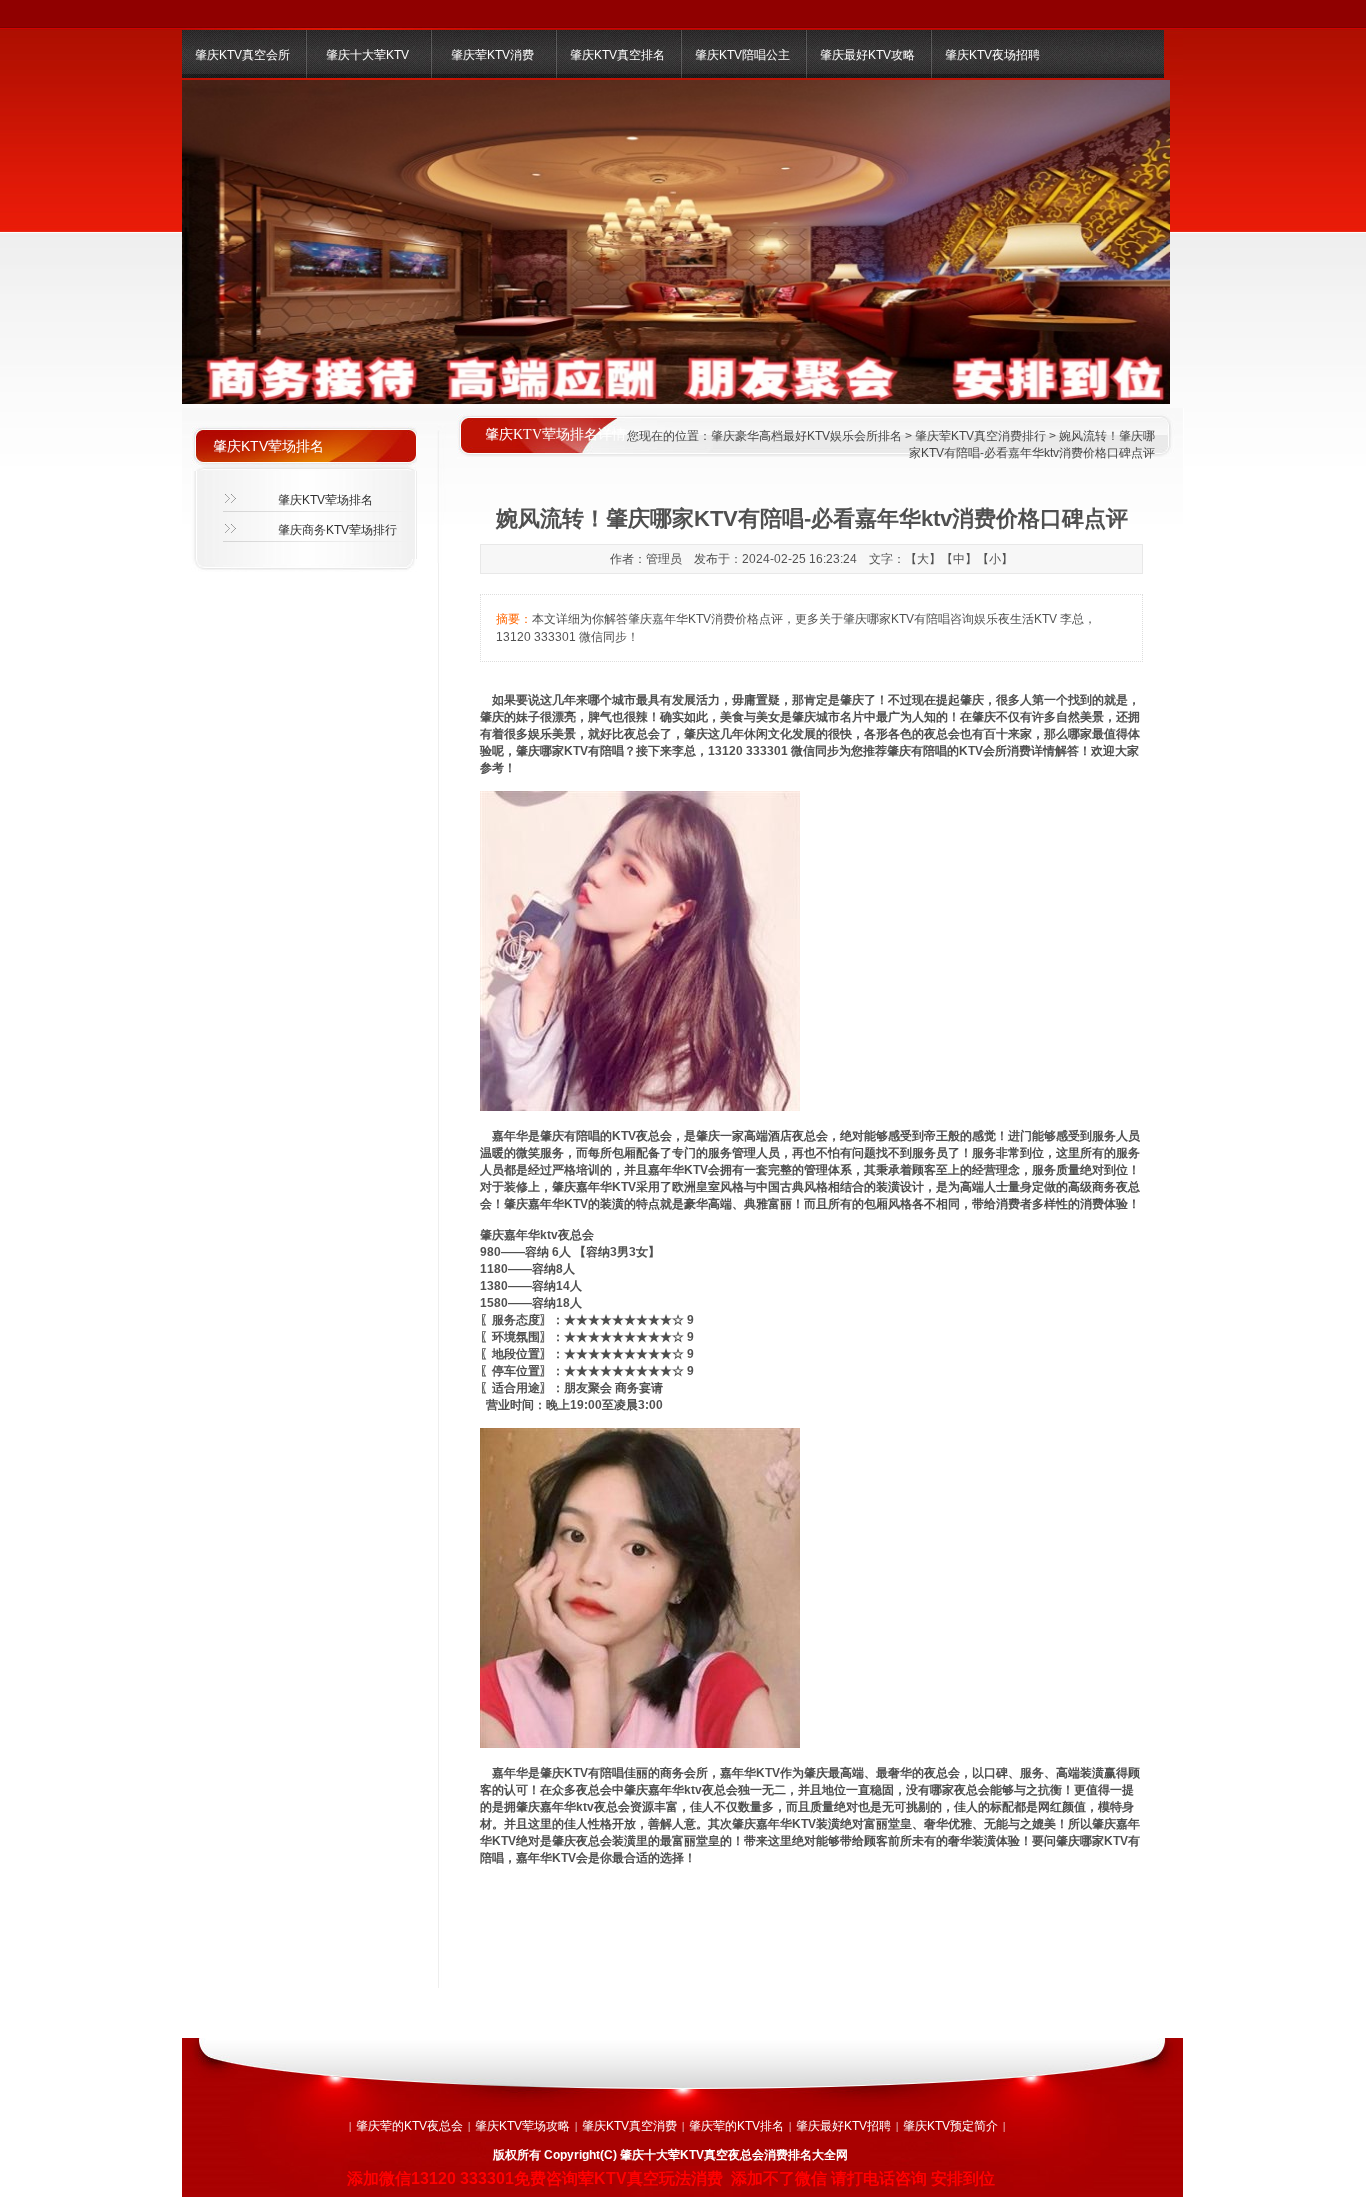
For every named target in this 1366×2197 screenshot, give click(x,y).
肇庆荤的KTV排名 (736, 2126)
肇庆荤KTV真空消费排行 (980, 436)
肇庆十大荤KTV (367, 55)
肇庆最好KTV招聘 (843, 2126)
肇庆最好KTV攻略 (867, 55)
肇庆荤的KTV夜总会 (409, 2126)
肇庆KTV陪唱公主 (742, 55)
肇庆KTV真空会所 (242, 55)
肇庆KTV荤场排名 (325, 500)
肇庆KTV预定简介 (950, 2126)
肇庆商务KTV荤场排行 (337, 530)
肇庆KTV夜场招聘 (992, 55)
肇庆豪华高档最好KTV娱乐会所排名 (806, 436)
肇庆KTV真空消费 (629, 2126)
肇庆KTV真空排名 (617, 55)
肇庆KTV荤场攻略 (522, 2126)
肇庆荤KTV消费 (492, 55)
